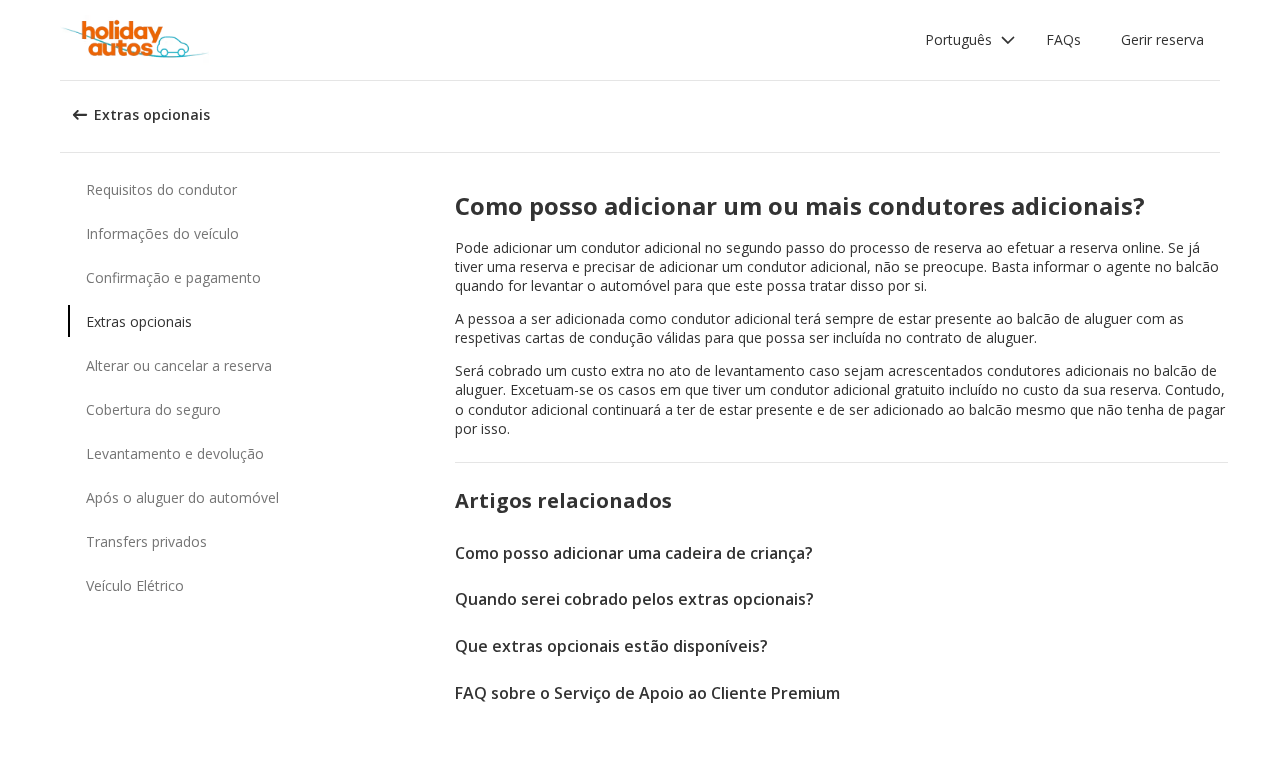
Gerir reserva (1162, 39)
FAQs (1063, 39)
